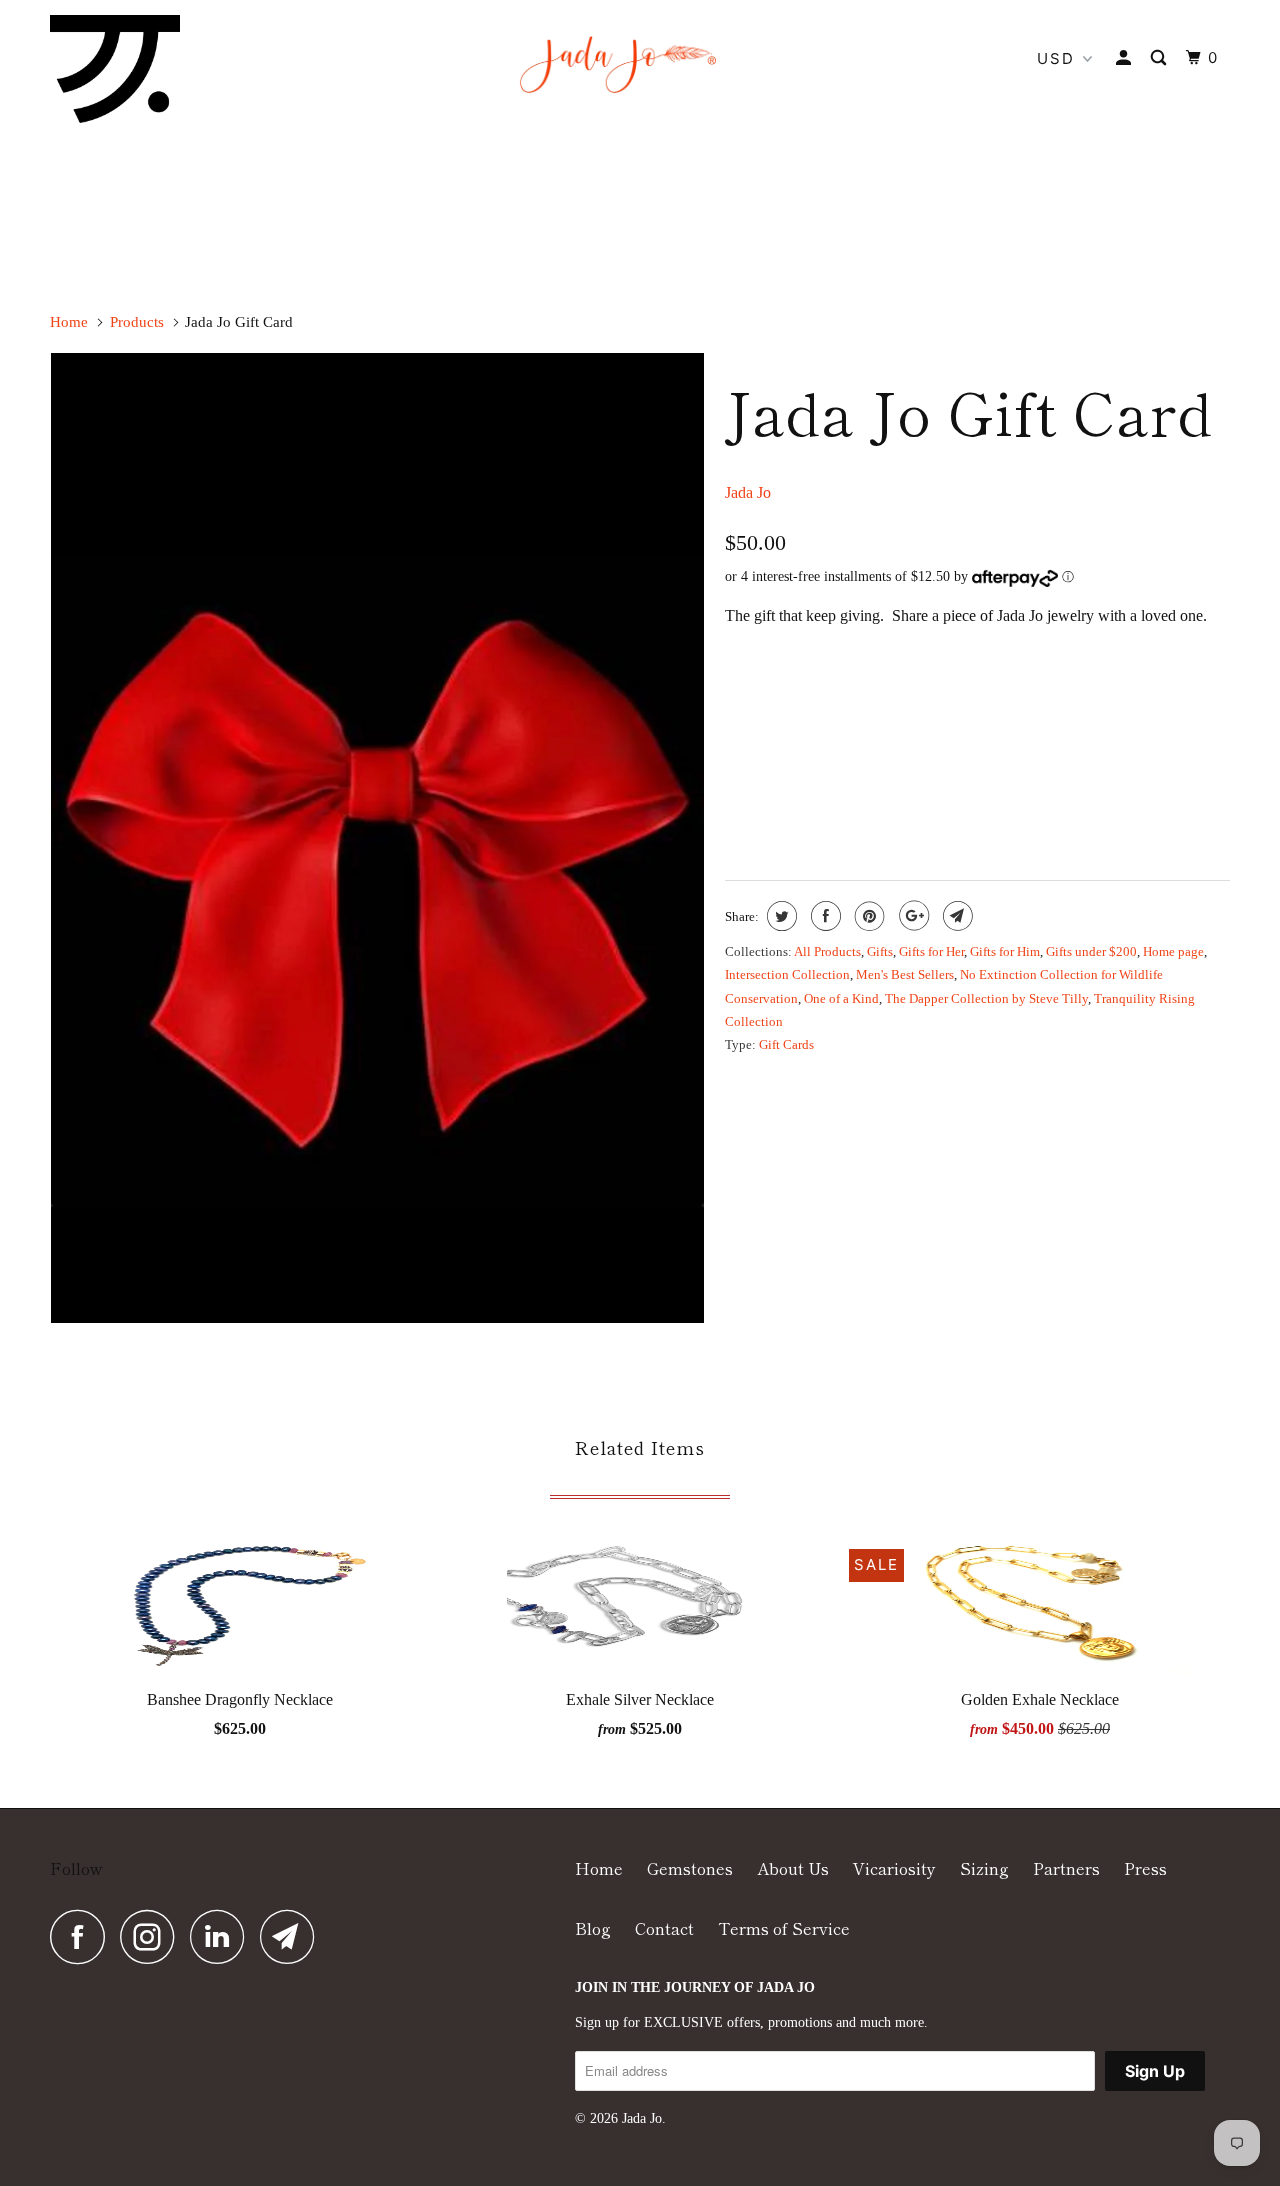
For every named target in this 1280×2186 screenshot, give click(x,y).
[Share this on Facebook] (823, 916)
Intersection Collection (787, 974)
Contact (664, 1928)
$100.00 (828, 706)
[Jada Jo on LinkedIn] (223, 1936)
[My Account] (1126, 58)
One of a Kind (841, 998)
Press (1145, 1868)
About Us (793, 1868)
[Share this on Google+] (911, 916)
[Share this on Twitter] (779, 916)
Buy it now (1106, 795)
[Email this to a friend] (955, 916)
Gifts (880, 951)
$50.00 (755, 706)
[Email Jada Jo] (293, 1936)
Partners (1066, 1868)
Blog (593, 1928)
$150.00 (905, 706)
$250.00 (1059, 706)
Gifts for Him (1005, 951)
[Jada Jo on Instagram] (153, 1936)
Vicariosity (894, 1868)
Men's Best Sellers (905, 974)
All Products (827, 951)
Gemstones (690, 1868)
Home (599, 1868)
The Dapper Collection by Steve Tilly (986, 998)
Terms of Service (784, 1928)
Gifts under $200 (1091, 951)
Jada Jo (748, 492)
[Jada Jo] (115, 69)
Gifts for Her (931, 951)
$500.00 (1136, 706)
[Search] (1161, 58)
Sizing (984, 1868)
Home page (1173, 951)
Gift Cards (786, 1044)
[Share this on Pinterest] (867, 916)
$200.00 (982, 706)
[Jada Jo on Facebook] (83, 1936)
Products (137, 322)
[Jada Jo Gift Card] (377, 838)
